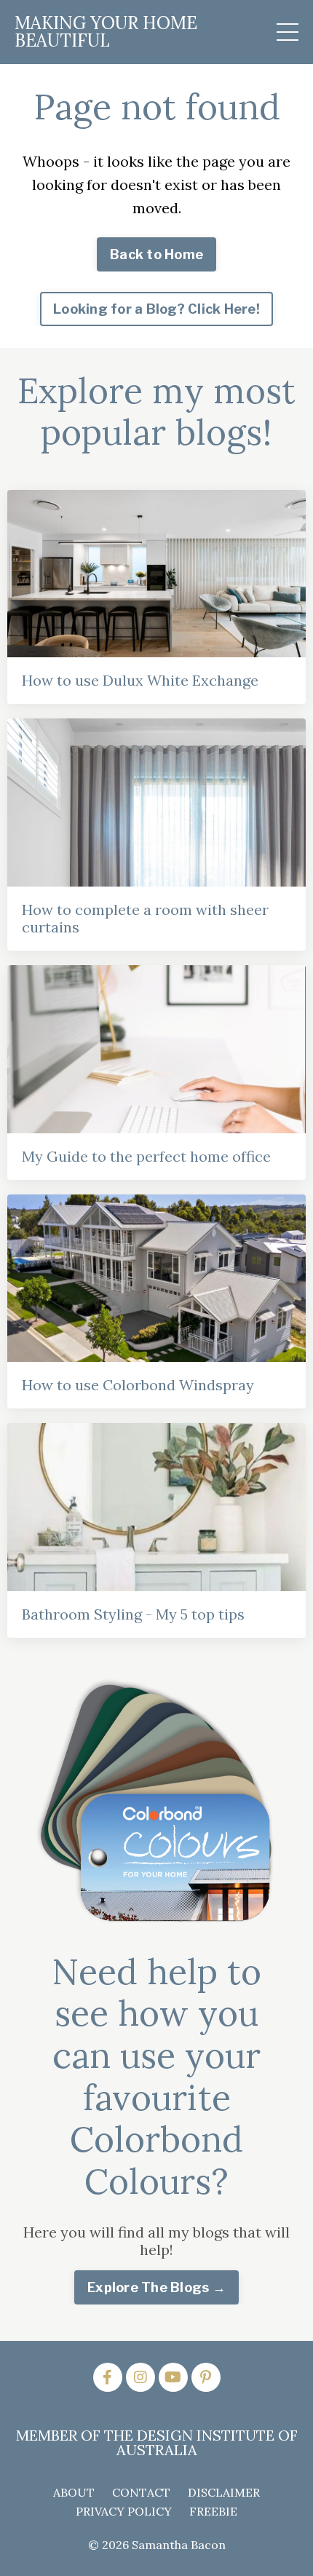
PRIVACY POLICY (124, 2511)
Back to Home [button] (156, 254)
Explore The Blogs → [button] (156, 2287)
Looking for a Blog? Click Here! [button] (156, 309)
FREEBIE (213, 2511)
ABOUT (74, 2492)
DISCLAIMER (224, 2492)
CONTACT (141, 2492)
